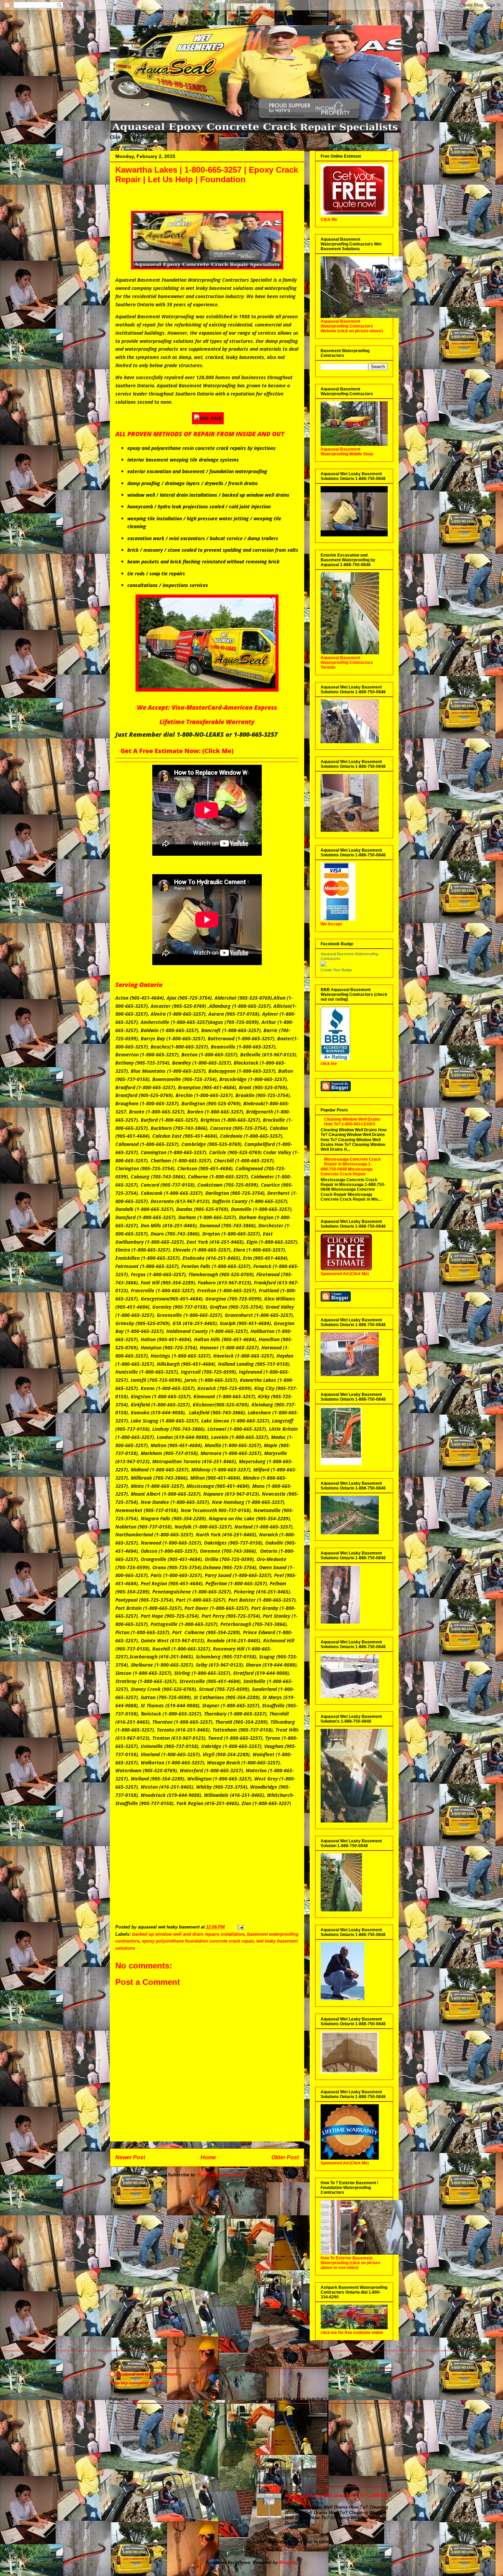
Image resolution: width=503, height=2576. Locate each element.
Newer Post (130, 2157)
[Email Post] (240, 1927)
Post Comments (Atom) (222, 2175)
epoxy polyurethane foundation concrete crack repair (198, 1941)
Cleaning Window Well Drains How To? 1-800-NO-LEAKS (352, 1122)
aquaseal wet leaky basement (147, 2374)
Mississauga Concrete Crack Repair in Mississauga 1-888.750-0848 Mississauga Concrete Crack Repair (351, 1167)
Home (208, 2157)
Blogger (287, 2562)
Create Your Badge (336, 970)
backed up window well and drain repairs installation (188, 1934)
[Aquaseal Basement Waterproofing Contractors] (323, 965)
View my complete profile (137, 2383)
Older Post (285, 2157)
